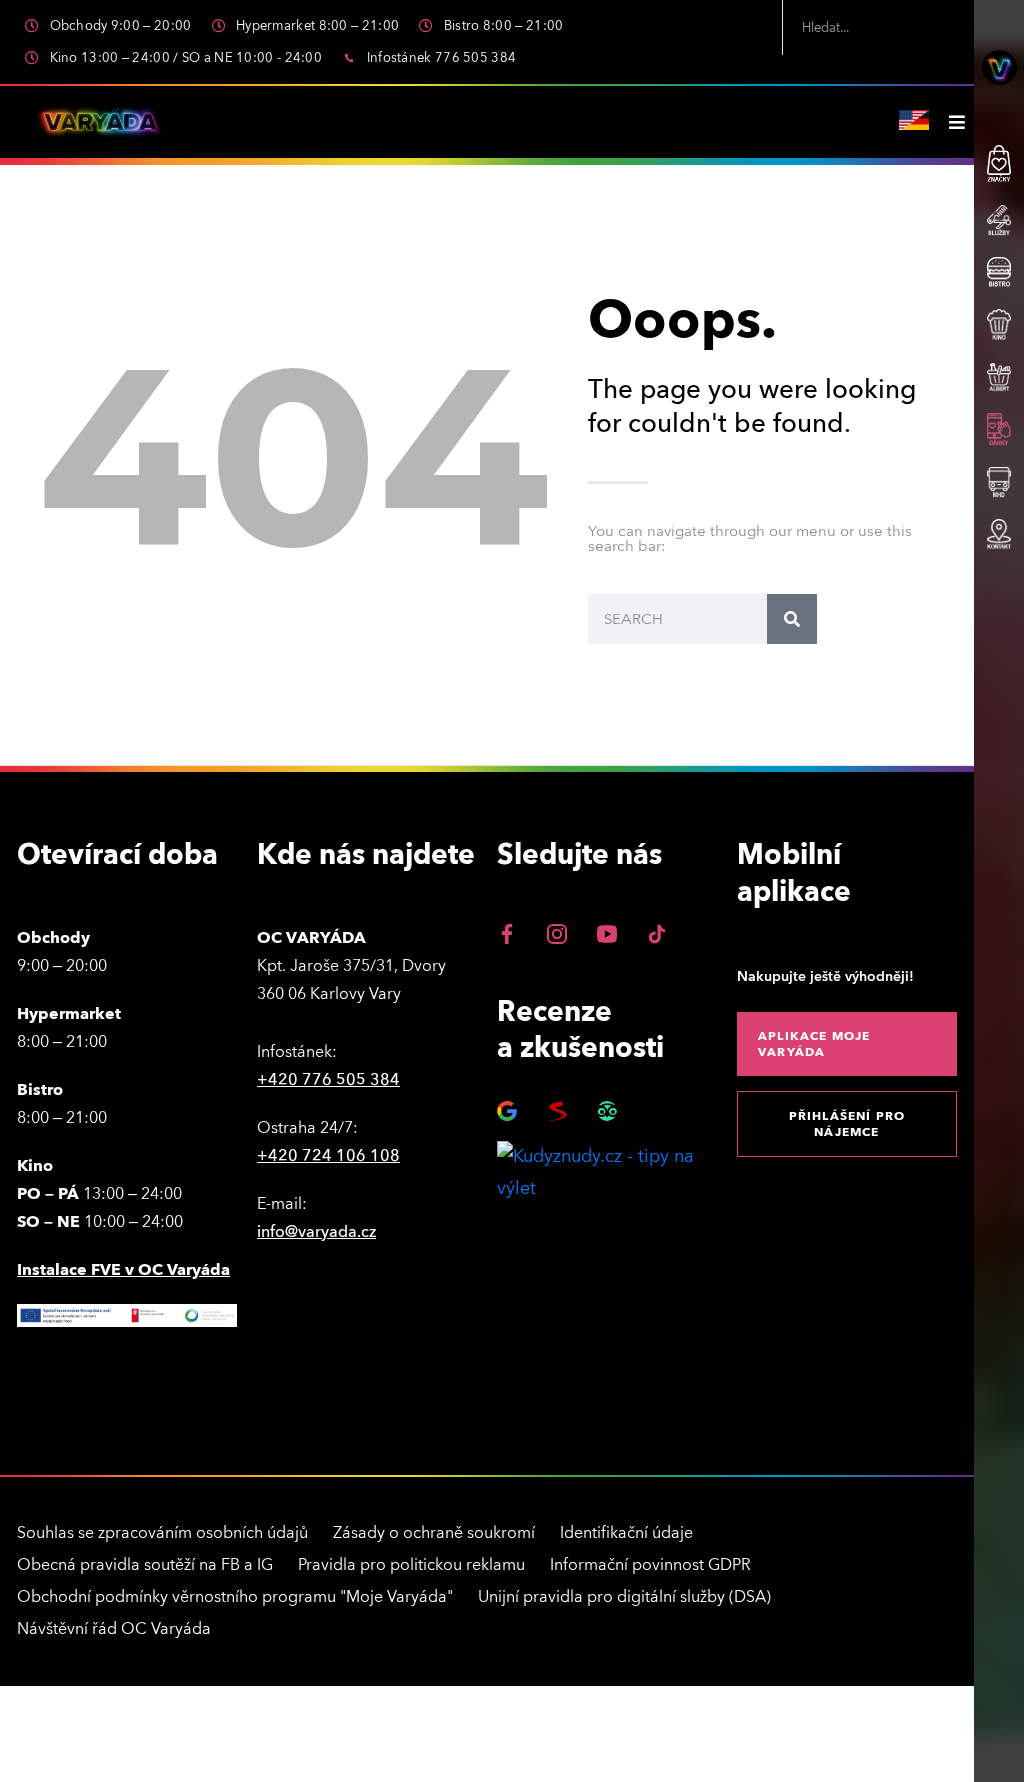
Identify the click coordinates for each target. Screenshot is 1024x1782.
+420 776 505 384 (328, 1080)
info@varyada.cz (316, 1232)
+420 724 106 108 (328, 1156)
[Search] (792, 619)
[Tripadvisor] (607, 1111)
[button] (847, 1044)
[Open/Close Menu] (956, 122)
